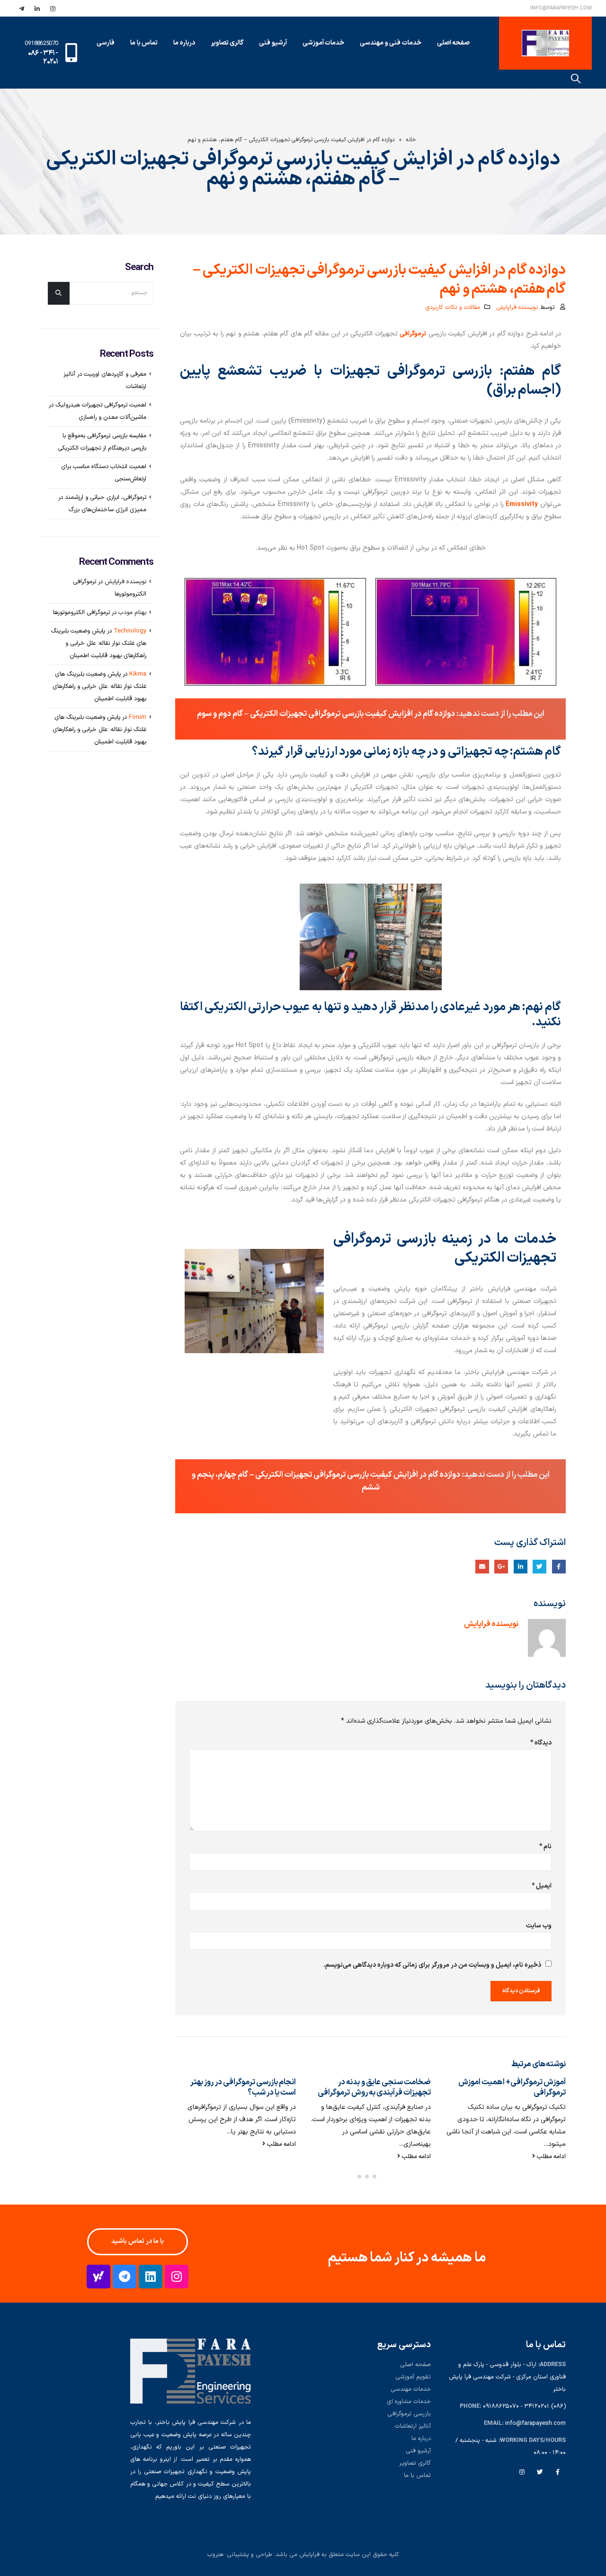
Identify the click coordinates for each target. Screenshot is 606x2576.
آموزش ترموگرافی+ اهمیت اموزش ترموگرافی (512, 2087)
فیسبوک (559, 1567)
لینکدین (521, 1567)
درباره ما (184, 43)
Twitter (540, 2472)
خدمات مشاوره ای (409, 2401)
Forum (138, 717)
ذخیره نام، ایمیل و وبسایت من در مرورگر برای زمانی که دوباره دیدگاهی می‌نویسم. (432, 1965)
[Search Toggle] (576, 79)
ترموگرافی (413, 334)
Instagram (522, 2472)
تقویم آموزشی (413, 2377)
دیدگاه (541, 1743)
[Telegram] (125, 2277)
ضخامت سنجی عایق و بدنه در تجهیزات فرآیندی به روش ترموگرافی (374, 2087)
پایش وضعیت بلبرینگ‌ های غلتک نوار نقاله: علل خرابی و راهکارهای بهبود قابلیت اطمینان (99, 643)
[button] (382, 2177)
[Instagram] (177, 2277)
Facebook (558, 2472)
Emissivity (522, 504)
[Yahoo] (98, 2277)
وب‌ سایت (539, 1926)
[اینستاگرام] (53, 9)
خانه (411, 140)
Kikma (138, 674)
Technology (130, 631)
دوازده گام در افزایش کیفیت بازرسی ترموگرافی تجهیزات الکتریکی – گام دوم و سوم (326, 714)
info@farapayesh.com (561, 8)
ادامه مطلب (550, 2156)
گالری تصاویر (415, 2463)
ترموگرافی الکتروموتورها (81, 613)
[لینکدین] (37, 9)
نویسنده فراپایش (517, 307)
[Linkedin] (151, 2277)
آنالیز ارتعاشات (413, 2426)
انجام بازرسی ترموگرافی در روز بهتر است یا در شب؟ (243, 2087)
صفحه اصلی (454, 43)
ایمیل (482, 1567)
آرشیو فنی (418, 2451)
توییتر (539, 1567)
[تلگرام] (21, 9)
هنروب (215, 2554)
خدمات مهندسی (411, 2389)
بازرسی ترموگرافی (409, 2414)
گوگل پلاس (501, 1567)
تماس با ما (144, 43)
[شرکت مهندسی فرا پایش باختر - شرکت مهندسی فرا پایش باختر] (545, 43)
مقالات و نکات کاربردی (453, 307)
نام (545, 1847)
